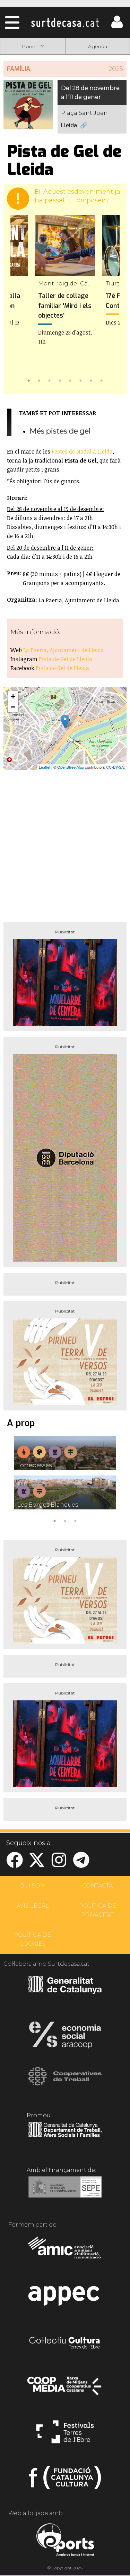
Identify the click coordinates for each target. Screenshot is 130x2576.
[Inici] (65, 22)
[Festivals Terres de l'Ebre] (65, 2435)
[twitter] (37, 1864)
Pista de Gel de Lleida (66, 659)
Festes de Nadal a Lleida (82, 451)
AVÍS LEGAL (33, 1906)
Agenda (98, 46)
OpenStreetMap (71, 767)
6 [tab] (81, 380)
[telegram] (81, 1864)
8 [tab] (102, 380)
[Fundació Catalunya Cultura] (65, 2481)
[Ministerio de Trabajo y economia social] (65, 2192)
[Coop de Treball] (65, 2083)
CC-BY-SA (115, 767)
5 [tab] (70, 380)
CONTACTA (97, 1886)
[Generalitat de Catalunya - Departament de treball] (65, 2137)
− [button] (13, 707)
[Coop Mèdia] (65, 2389)
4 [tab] (60, 380)
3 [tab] (50, 380)
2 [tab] (39, 380)
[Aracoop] (65, 2037)
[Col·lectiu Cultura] (65, 2344)
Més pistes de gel (60, 431)
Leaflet (45, 767)
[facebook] (15, 1864)
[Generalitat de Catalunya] (65, 1991)
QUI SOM (33, 1886)
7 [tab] (91, 380)
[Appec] (65, 2298)
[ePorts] (65, 2541)
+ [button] (13, 696)
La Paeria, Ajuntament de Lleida (64, 650)
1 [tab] (29, 380)
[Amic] (65, 2252)
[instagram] (59, 1864)
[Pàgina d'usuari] (117, 26)
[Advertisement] (65, 843)
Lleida (69, 125)
